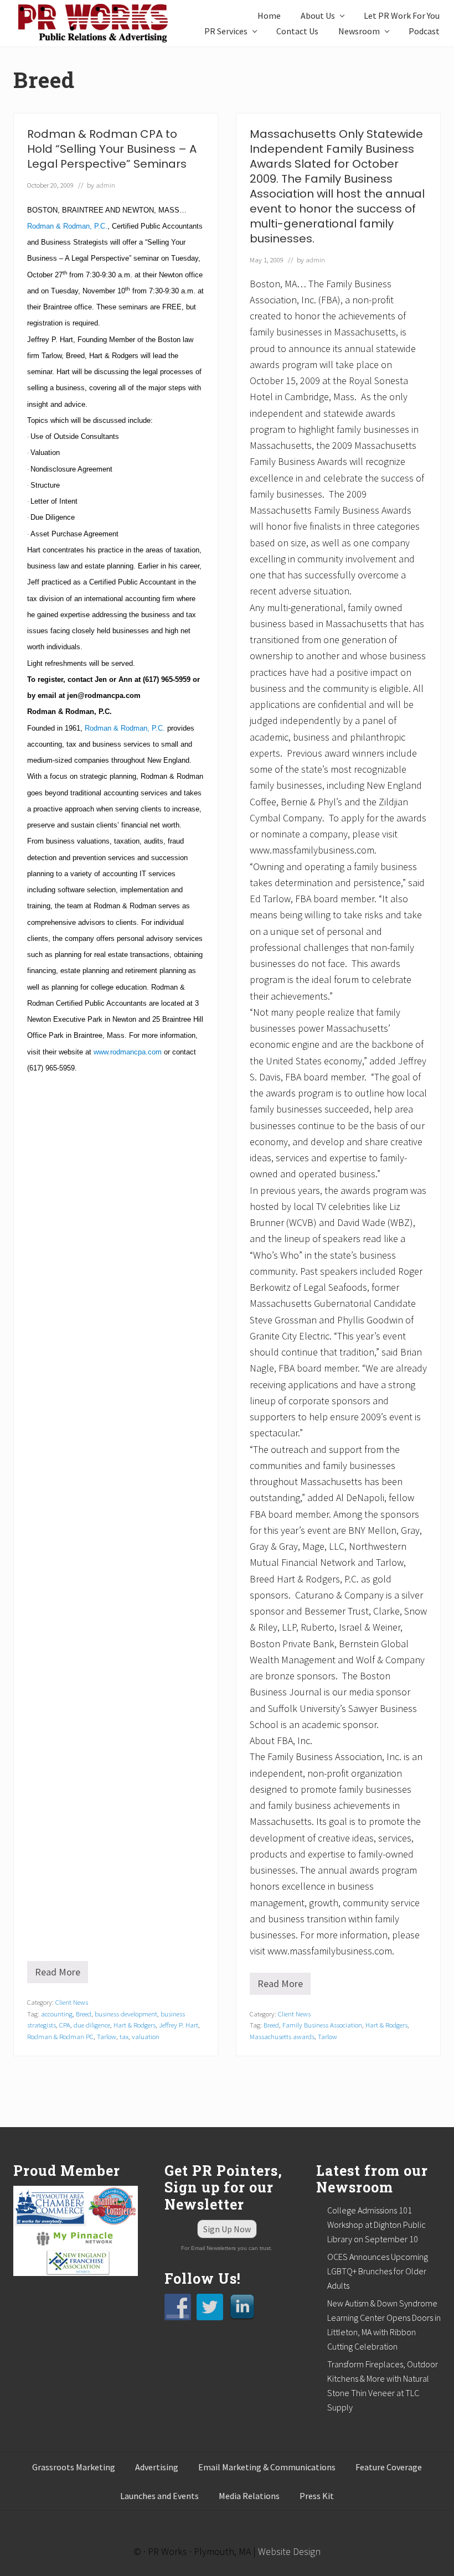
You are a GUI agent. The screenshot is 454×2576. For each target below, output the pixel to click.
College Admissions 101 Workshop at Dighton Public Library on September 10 (376, 2225)
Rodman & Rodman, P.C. (67, 226)
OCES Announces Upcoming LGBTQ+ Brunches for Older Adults (378, 2271)
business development (126, 2014)
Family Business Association (322, 2025)
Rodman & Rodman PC (60, 2036)
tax (124, 2036)
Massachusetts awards (282, 2036)
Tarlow (107, 2036)
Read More (61, 1974)
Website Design (289, 2551)
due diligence (92, 2025)
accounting (57, 2014)
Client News (72, 2002)
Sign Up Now (227, 2229)
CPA (65, 2025)
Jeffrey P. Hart (179, 2025)
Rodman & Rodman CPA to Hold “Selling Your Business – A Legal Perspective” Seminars (112, 149)
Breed (84, 2014)
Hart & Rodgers (135, 2025)
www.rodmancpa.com (128, 1052)
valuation (146, 2036)
